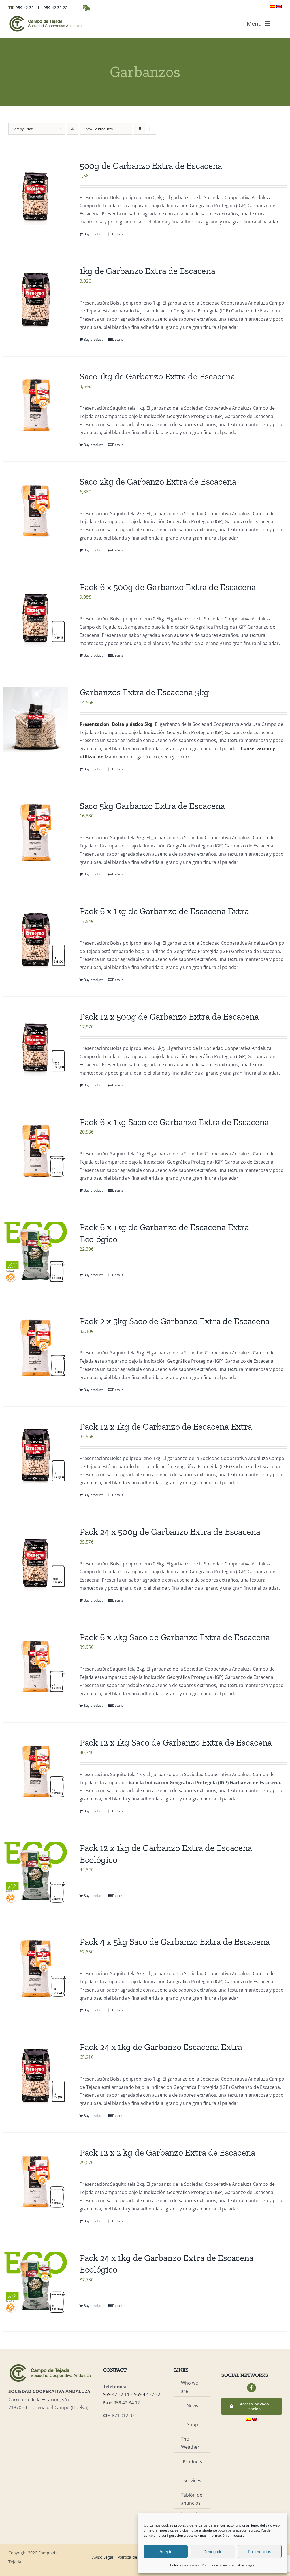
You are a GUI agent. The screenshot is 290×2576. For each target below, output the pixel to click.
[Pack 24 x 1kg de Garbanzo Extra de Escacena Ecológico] (36, 2285)
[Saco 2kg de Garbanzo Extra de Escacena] (36, 509)
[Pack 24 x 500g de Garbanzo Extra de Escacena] (36, 1559)
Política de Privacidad (138, 2557)
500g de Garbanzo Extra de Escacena (151, 166)
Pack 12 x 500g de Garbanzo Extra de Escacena (169, 1017)
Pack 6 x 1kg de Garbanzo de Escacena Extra (164, 911)
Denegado (213, 2552)
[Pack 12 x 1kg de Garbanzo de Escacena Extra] (36, 1454)
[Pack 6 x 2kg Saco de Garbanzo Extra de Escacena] (36, 1664)
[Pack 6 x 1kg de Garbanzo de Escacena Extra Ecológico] (36, 1254)
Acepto (166, 2552)
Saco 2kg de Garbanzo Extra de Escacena (158, 482)
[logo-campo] (46, 17)
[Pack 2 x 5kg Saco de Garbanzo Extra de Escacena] (36, 1348)
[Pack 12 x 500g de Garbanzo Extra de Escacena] (36, 1044)
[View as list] (151, 129)
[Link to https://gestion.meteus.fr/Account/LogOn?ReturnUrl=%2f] (87, 8)
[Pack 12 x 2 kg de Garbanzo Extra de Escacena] (36, 2179)
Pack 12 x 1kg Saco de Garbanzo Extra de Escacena (176, 1742)
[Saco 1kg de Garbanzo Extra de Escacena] (36, 403)
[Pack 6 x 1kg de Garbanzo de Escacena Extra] (36, 938)
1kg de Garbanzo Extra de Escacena (147, 271)
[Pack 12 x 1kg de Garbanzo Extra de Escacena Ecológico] (36, 1875)
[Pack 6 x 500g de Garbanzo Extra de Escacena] (36, 614)
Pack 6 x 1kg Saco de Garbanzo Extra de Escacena (174, 1122)
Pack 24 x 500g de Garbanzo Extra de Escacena (170, 1532)
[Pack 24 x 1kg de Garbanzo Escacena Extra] (36, 2074)
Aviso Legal (103, 2557)
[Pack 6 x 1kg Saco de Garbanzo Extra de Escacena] (36, 1149)
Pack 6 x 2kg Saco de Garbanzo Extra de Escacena (175, 1637)
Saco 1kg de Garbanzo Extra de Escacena (157, 376)
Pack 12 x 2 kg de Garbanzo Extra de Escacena (167, 2152)
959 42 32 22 (56, 7)
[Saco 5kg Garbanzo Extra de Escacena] (36, 833)
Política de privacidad (219, 2565)
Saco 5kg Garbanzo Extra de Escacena (152, 806)
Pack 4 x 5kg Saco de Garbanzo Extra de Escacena (175, 1942)
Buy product (93, 234)
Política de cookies (185, 2565)
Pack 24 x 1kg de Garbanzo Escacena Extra (161, 2047)
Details (118, 234)
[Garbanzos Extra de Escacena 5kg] (36, 719)
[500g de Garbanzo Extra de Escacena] (36, 193)
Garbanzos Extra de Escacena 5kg (144, 692)
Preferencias (260, 2552)
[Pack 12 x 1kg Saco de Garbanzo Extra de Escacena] (36, 1769)
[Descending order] (72, 129)
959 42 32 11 (27, 7)
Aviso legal (247, 2565)
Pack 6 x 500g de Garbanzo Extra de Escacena (168, 587)
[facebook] (251, 2388)
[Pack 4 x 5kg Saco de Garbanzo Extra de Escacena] (36, 1969)
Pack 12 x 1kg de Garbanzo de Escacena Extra (166, 1427)
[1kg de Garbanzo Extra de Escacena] (36, 298)
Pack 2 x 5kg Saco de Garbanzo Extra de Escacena (175, 1321)
